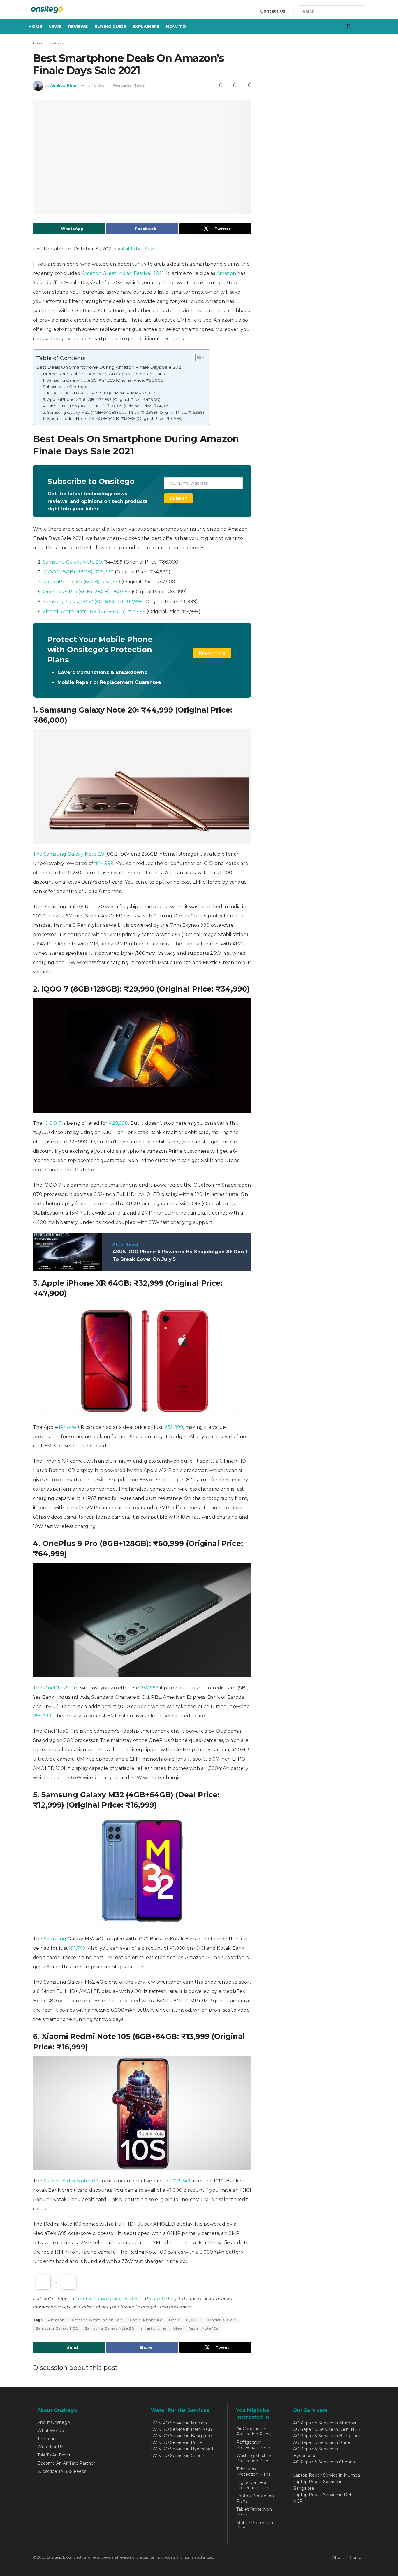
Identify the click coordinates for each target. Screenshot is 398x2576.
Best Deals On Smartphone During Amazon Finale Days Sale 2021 (109, 367)
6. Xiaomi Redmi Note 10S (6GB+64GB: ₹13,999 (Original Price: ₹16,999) (113, 418)
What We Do (51, 2431)
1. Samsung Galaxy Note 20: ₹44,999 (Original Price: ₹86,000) (104, 380)
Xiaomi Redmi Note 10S (71, 2181)
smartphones (154, 2328)
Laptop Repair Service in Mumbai (327, 2475)
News (55, 27)
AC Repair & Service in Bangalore (327, 2436)
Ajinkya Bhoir (64, 85)
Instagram (109, 2299)
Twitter (130, 2299)
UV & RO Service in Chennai (179, 2456)
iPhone (68, 1427)
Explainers (146, 27)
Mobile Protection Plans (255, 2525)
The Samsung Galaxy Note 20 (68, 854)
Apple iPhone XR (146, 2320)
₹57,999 (149, 1688)
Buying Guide (110, 27)
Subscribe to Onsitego (65, 387)
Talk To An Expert (55, 2455)
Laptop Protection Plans (255, 2498)
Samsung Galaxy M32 (57, 2328)
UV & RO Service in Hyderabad (182, 2449)
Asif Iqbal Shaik (139, 249)
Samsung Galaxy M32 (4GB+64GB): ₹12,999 (93, 602)
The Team (47, 2439)
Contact (357, 2557)
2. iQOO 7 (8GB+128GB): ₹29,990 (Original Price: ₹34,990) (100, 393)
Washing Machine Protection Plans (255, 2458)
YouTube (158, 2299)
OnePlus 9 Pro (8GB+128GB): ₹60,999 (87, 592)
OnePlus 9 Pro (222, 2320)
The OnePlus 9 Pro (56, 1688)
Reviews (78, 27)
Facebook (86, 2299)
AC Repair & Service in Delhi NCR (327, 2429)
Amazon (226, 273)
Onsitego (54, 2557)
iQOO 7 (52, 1123)
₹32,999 (174, 1427)
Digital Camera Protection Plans (253, 2485)
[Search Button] (363, 11)
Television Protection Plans (253, 2472)
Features (56, 43)
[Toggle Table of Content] (197, 357)
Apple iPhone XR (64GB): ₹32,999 (82, 582)
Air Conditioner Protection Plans (253, 2431)
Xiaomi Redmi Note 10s (196, 2328)
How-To (176, 27)
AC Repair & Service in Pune (322, 2442)
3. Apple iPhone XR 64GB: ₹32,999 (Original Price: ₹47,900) (102, 399)
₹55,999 (42, 1716)
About (338, 2557)
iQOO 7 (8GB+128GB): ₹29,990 (78, 572)
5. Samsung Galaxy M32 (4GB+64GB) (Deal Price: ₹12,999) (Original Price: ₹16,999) (123, 412)
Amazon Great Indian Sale (97, 2320)
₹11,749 (77, 1948)
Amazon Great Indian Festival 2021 (123, 273)
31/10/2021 (97, 85)
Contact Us (273, 11)
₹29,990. (119, 1123)
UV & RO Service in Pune (176, 2442)
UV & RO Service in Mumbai (179, 2423)
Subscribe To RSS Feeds (62, 2471)
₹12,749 (182, 2181)
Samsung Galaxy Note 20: (73, 562)
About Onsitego (54, 2422)
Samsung (55, 1939)
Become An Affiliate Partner (66, 2463)
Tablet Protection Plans (254, 2512)
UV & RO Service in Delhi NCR (182, 2429)
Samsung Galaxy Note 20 (110, 2328)
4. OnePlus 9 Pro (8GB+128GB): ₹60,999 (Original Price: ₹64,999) (107, 406)
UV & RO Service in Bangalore (181, 2436)
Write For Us (50, 2447)
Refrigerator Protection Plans (253, 2445)
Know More (212, 653)
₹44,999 (104, 863)
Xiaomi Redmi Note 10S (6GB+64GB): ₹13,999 (94, 611)
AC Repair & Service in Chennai (324, 2462)
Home (35, 27)
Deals (174, 2320)
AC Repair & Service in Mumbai (325, 2423)
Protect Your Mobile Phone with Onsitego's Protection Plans (104, 374)
